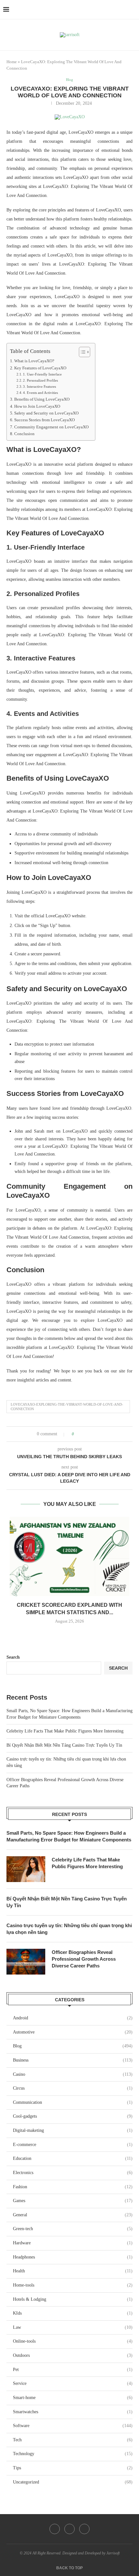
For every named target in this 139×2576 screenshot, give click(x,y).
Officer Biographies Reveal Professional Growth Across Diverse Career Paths (84, 1959)
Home (12, 62)
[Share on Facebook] (85, 1434)
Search (13, 1657)
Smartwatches (73, 2412)
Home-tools (73, 2285)
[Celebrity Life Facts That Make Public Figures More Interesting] (26, 1869)
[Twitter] (69, 2529)
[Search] (133, 10)
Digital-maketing (73, 2130)
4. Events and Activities (40, 393)
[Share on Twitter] (91, 1434)
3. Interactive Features (39, 386)
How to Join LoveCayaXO (37, 406)
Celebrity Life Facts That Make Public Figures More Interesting (65, 1731)
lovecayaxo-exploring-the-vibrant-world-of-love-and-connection (67, 1406)
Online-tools (73, 2341)
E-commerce (73, 2145)
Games (73, 2201)
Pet (73, 2370)
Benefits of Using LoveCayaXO (42, 399)
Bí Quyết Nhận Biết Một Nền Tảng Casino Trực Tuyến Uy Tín (64, 1745)
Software (73, 2426)
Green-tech (73, 2229)
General (73, 2215)
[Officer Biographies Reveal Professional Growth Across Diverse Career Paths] (26, 1962)
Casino (73, 2074)
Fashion (73, 2187)
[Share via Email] (103, 1434)
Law (73, 2327)
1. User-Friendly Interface (42, 374)
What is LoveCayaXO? (34, 361)
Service (73, 2383)
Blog (73, 2046)
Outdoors (73, 2355)
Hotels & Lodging (73, 2299)
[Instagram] (84, 2529)
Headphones (73, 2257)
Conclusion (24, 434)
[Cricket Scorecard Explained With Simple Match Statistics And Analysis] (69, 1557)
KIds (73, 2313)
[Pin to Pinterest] (97, 1434)
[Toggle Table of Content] (81, 352)
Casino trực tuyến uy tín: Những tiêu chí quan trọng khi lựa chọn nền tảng (69, 1929)
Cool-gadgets (73, 2116)
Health (73, 2271)
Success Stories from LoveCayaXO (44, 420)
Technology (73, 2454)
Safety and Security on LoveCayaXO (46, 413)
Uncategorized (73, 2482)
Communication (73, 2102)
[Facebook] (55, 2529)
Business (73, 2060)
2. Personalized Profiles (40, 380)
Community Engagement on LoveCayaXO (51, 427)
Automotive (73, 2032)
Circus (73, 2088)
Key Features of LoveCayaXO (40, 368)
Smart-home (73, 2398)
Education (73, 2158)
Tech (73, 2440)
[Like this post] (77, 1434)
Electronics (73, 2173)
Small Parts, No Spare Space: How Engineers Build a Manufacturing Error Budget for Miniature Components (69, 1836)
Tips (73, 2468)
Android (73, 2018)
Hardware (73, 2243)
